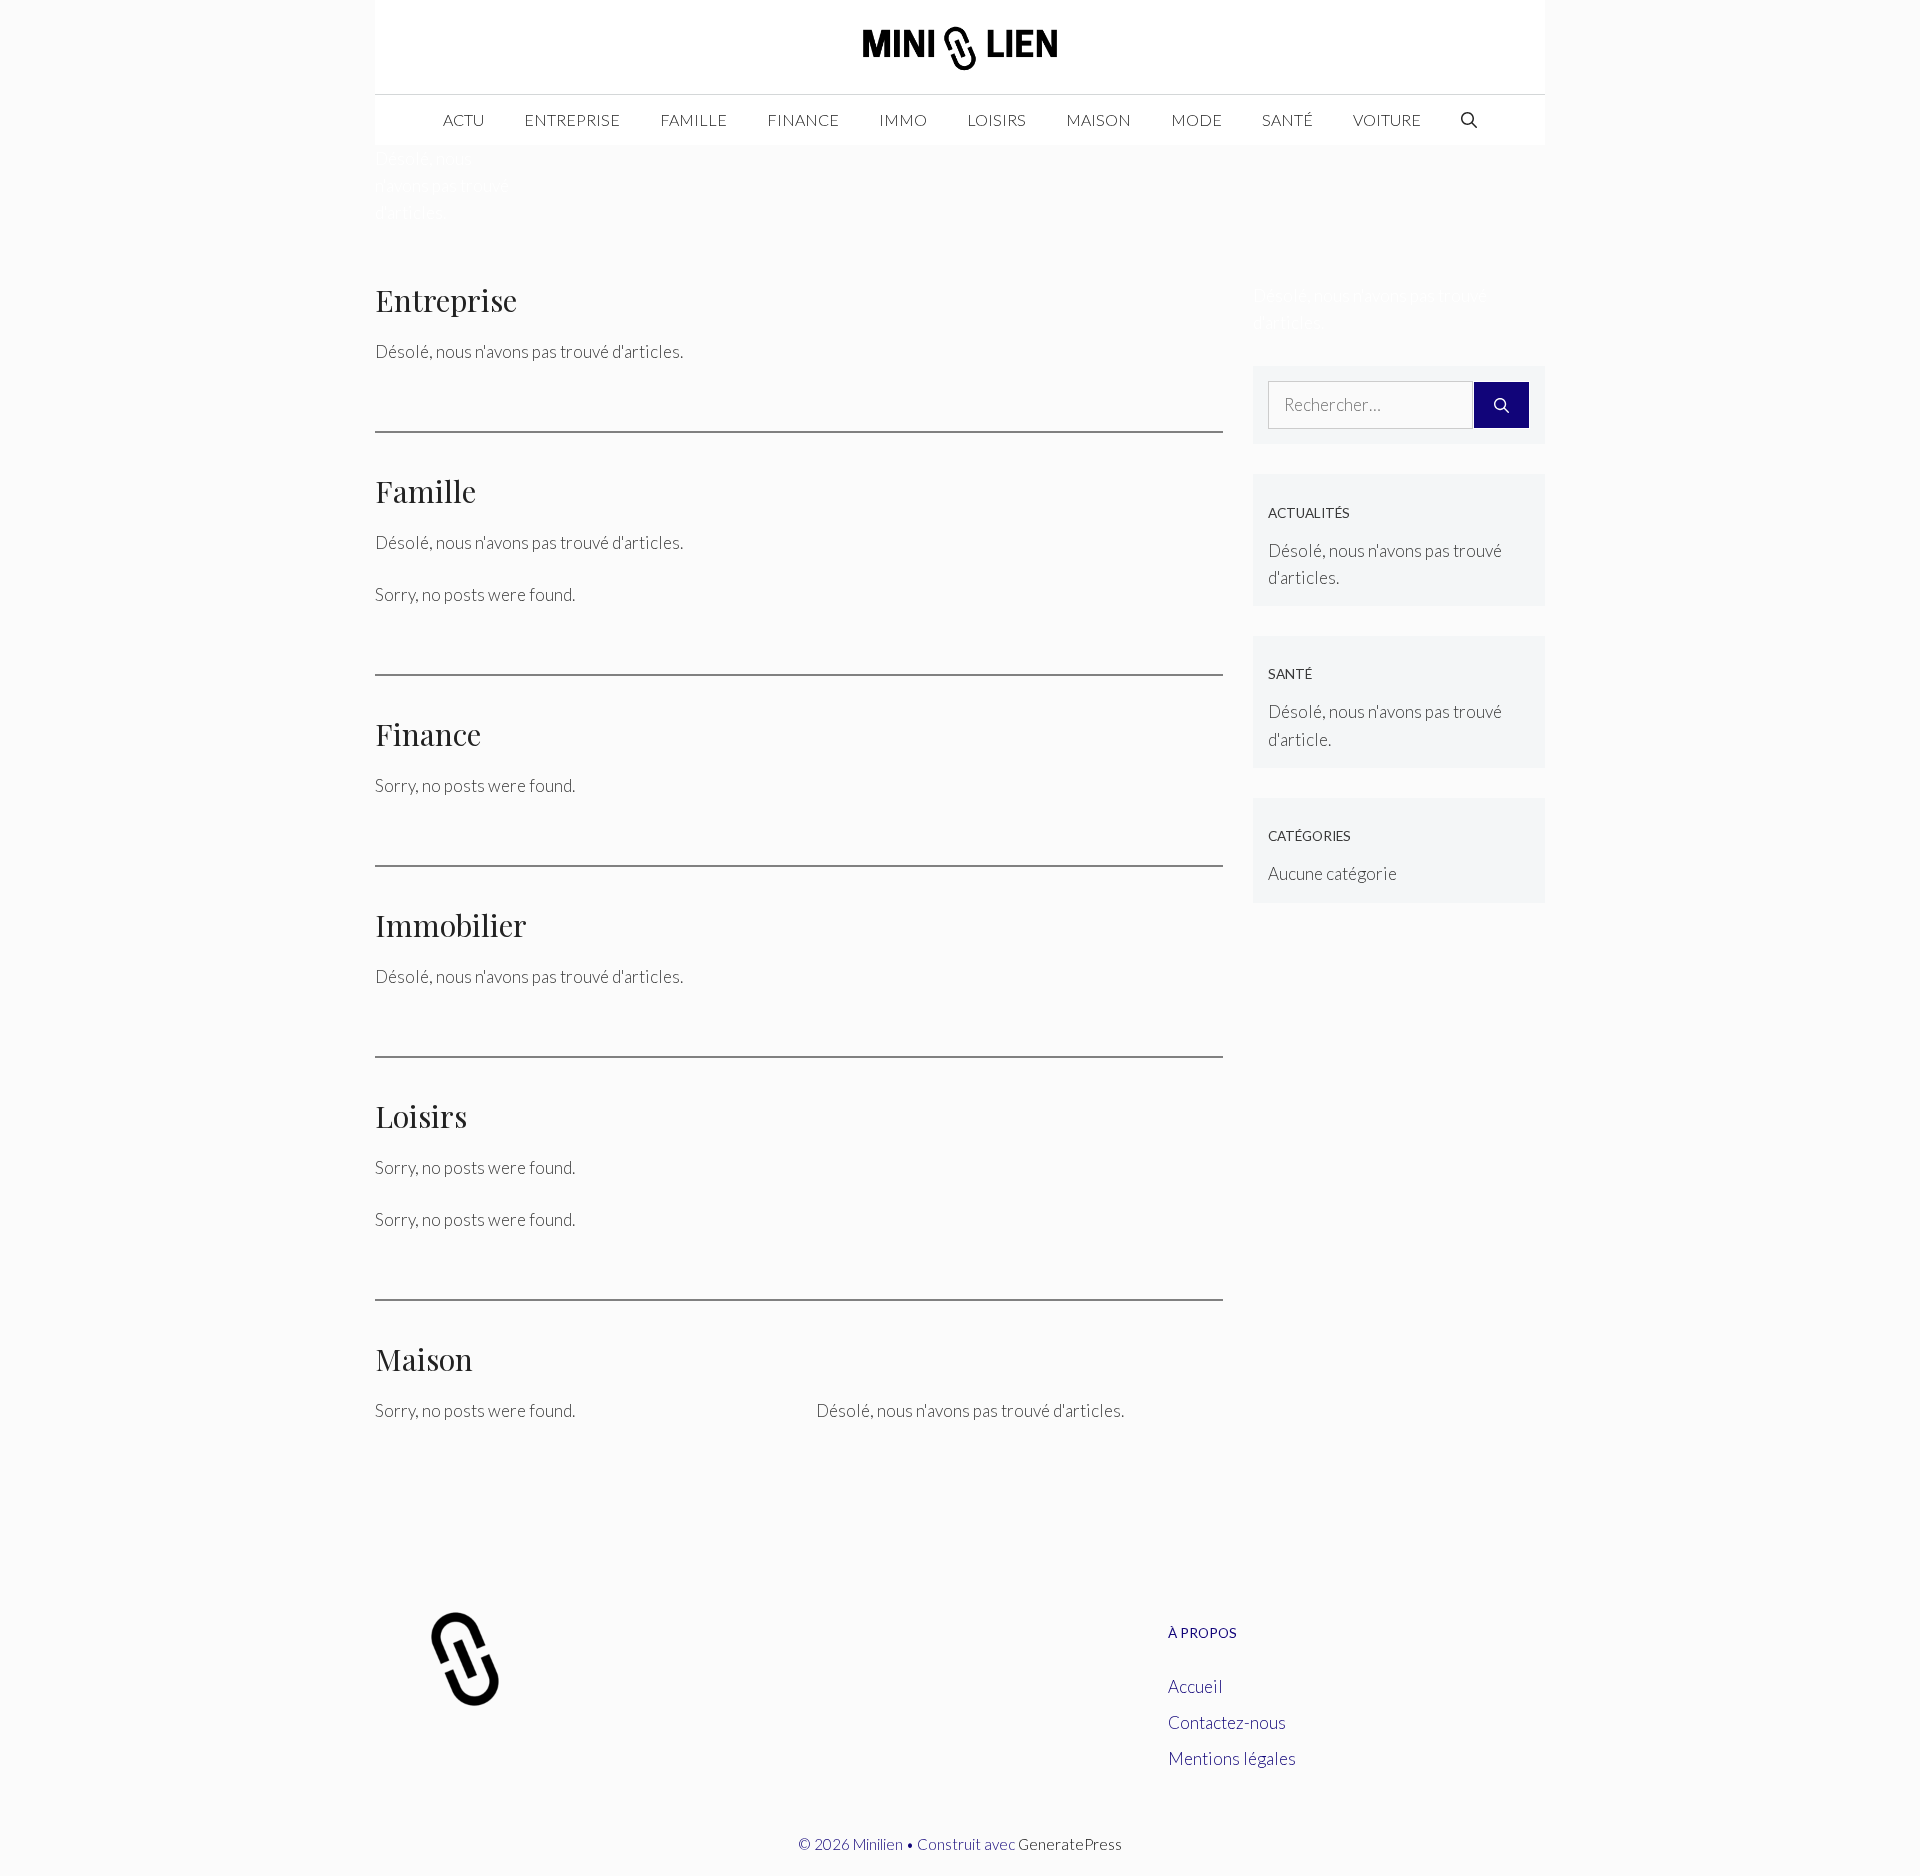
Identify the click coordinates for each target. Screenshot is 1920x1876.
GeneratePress (1070, 1844)
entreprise (572, 119)
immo (903, 119)
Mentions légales (1232, 1758)
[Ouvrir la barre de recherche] (1469, 120)
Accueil (1195, 1686)
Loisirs (996, 119)
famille (693, 119)
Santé (1287, 119)
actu (463, 119)
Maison (1098, 119)
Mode (1196, 119)
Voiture (1387, 119)
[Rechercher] (1501, 405)
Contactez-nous (1227, 1722)
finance (803, 119)
